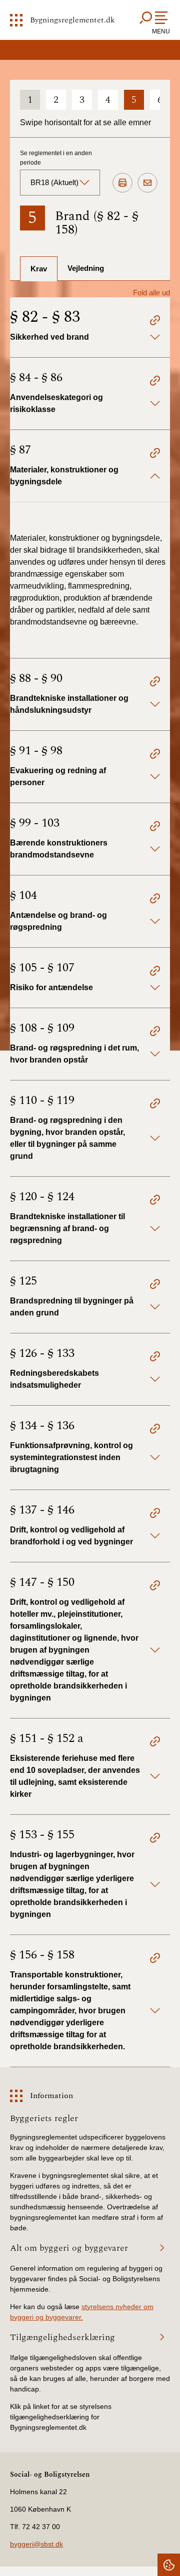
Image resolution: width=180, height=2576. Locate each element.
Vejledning (86, 268)
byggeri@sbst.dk (36, 2544)
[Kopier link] (155, 322)
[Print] (122, 183)
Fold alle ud (151, 293)
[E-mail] (147, 183)
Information (51, 2096)
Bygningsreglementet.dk (72, 20)
